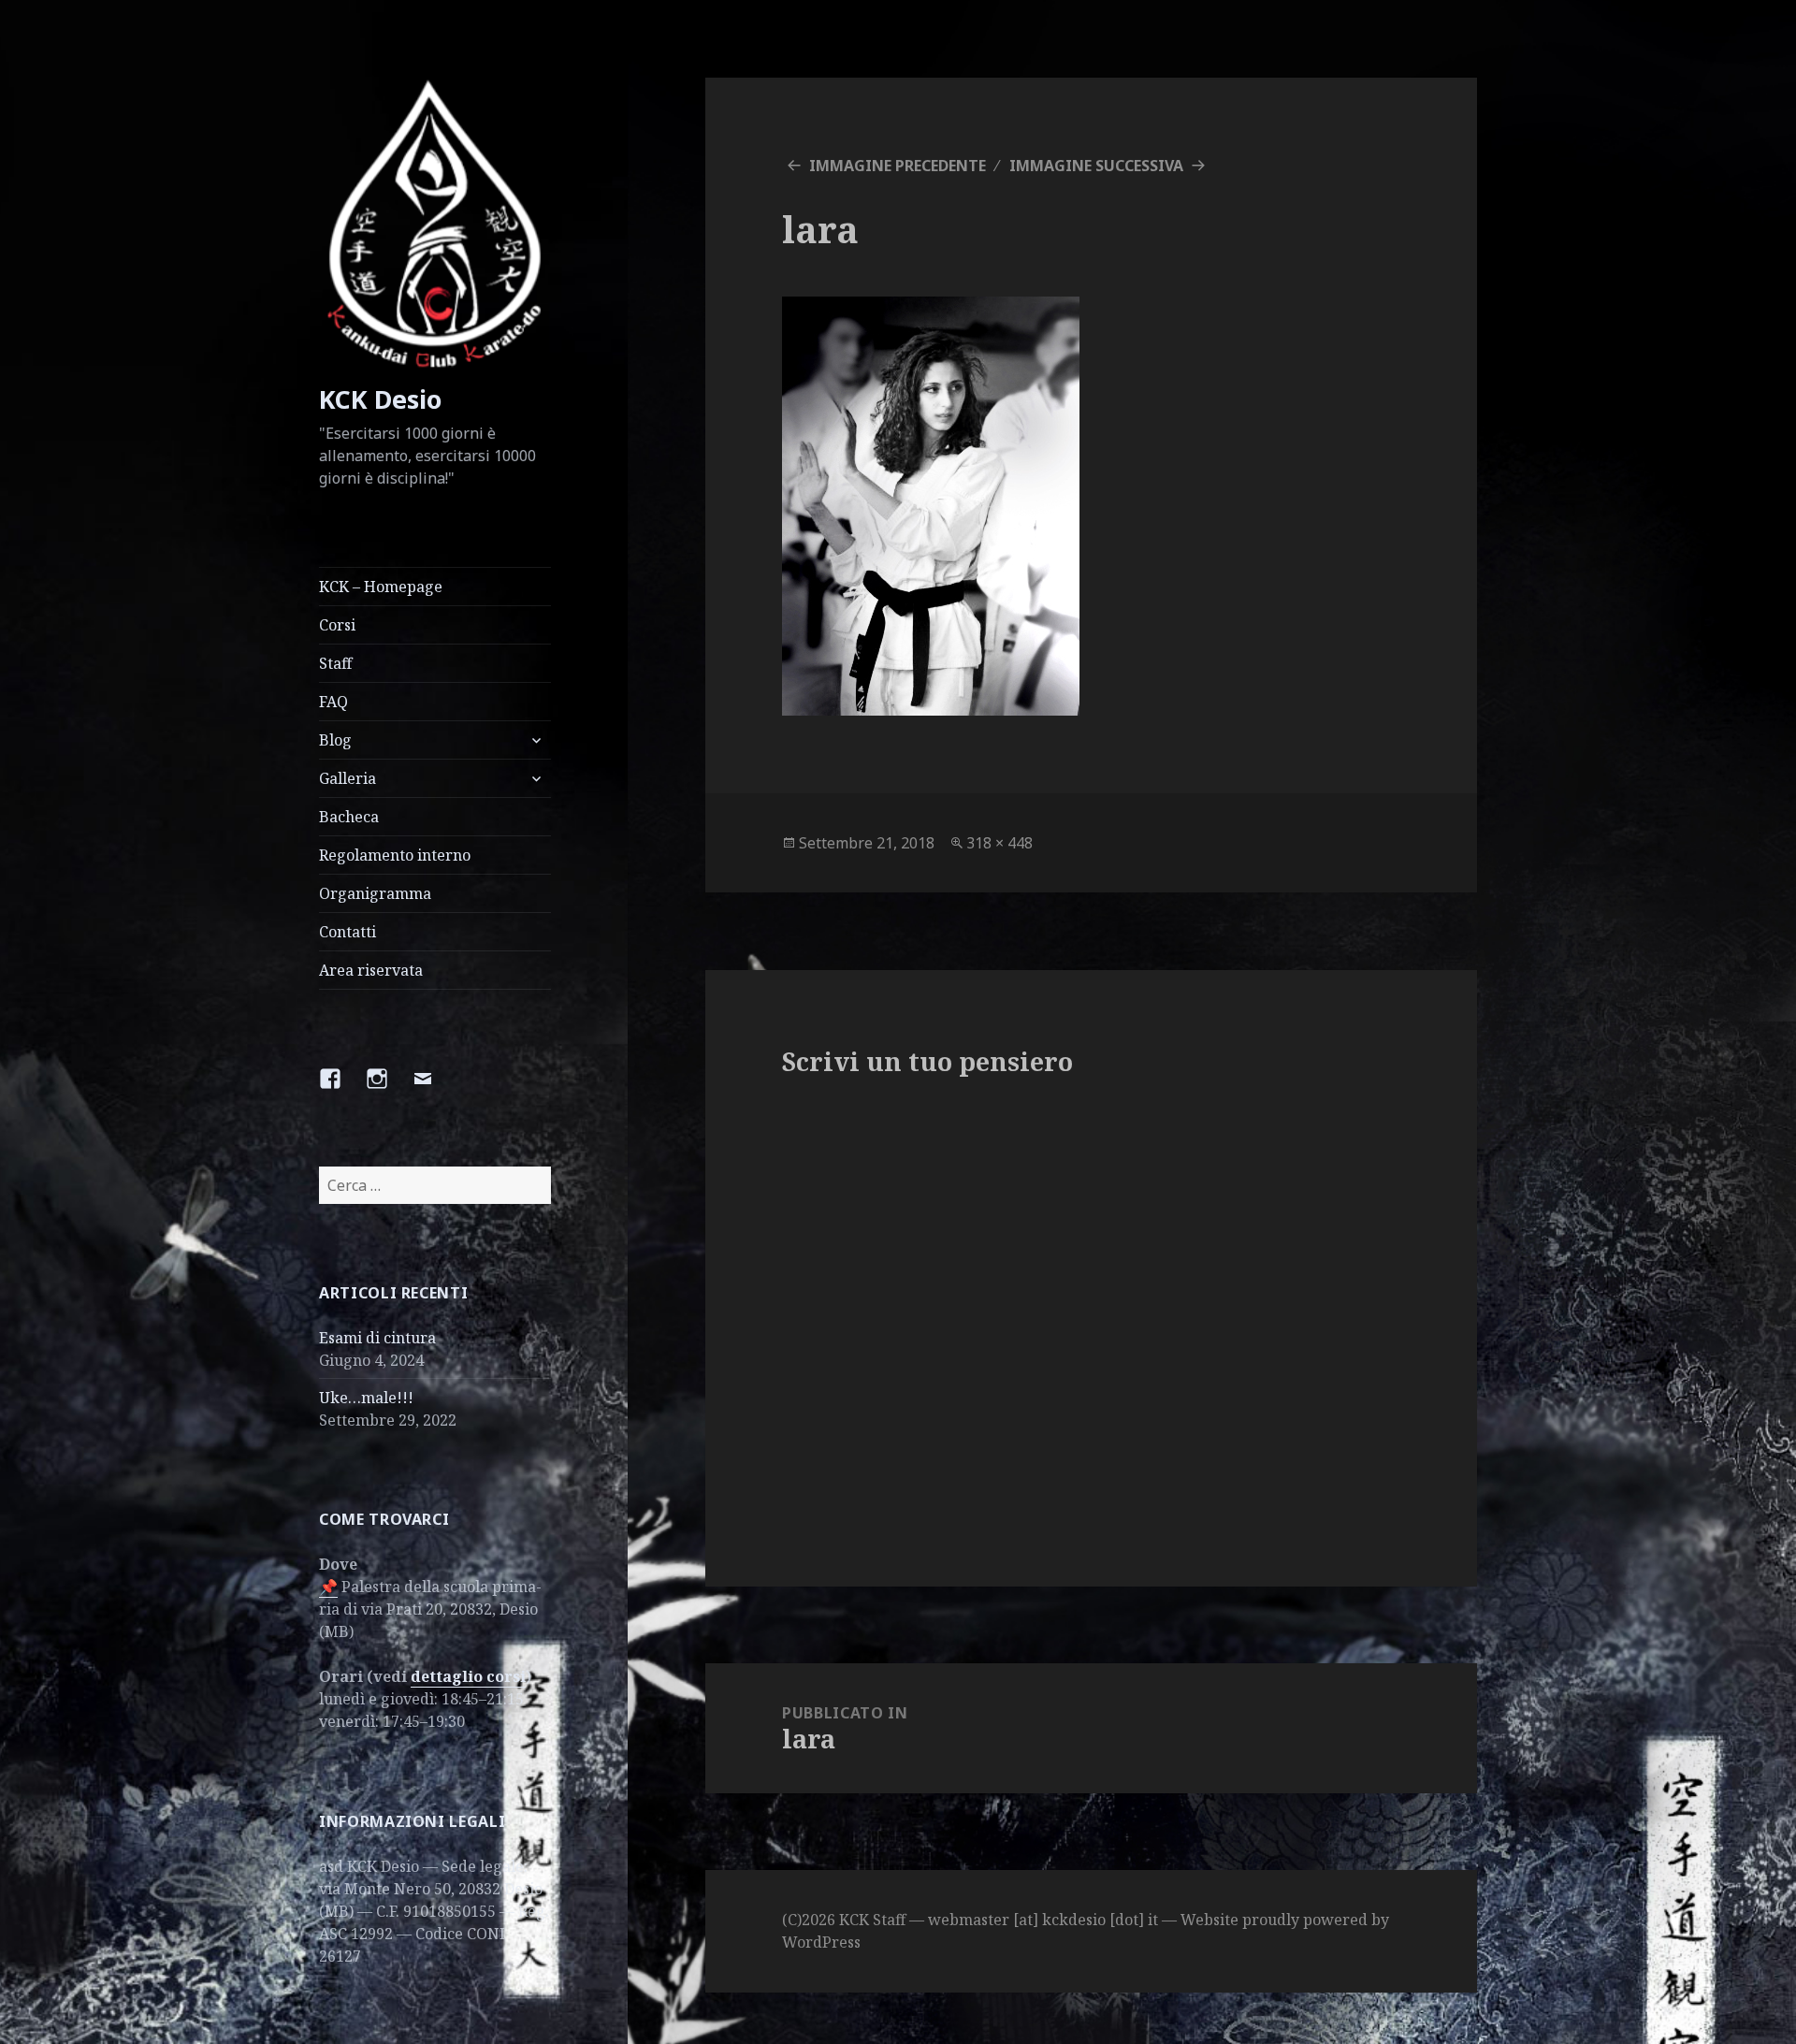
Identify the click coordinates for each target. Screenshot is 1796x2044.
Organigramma (375, 893)
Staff (335, 663)
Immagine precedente (898, 166)
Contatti (348, 932)
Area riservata (371, 970)
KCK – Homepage (381, 587)
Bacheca (349, 817)
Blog (335, 740)
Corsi (337, 625)
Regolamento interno (395, 855)
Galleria (348, 778)
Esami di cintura (377, 1338)
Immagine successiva (1096, 166)
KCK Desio (380, 399)
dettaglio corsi (468, 1676)
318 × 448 (999, 843)
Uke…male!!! (366, 1398)
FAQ (333, 702)
